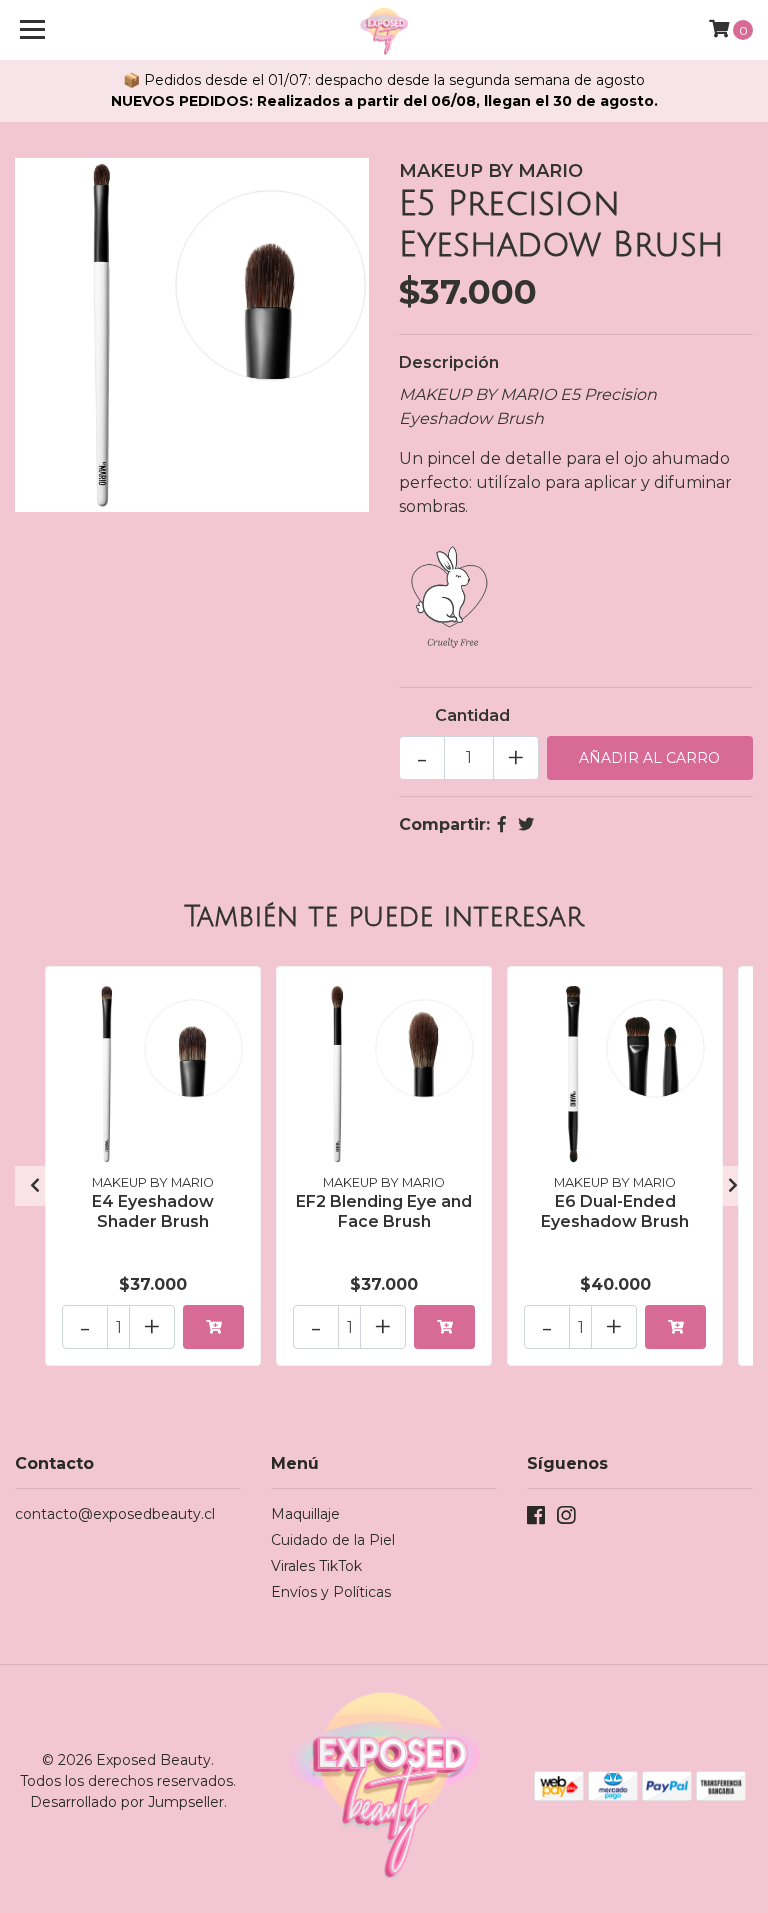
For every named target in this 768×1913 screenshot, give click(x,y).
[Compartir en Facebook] (502, 824)
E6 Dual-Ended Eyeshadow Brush (615, 1211)
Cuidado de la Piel (333, 1540)
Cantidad (472, 715)
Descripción (449, 362)
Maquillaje (305, 1514)
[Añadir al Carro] (213, 1327)
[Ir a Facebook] (536, 1519)
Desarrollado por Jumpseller (127, 1802)
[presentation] (35, 1186)
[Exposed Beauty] (384, 30)
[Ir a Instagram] (566, 1519)
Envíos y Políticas (331, 1592)
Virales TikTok (316, 1566)
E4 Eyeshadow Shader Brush (153, 1211)
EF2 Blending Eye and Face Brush (384, 1211)
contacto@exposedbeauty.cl (115, 1514)
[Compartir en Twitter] (526, 824)
